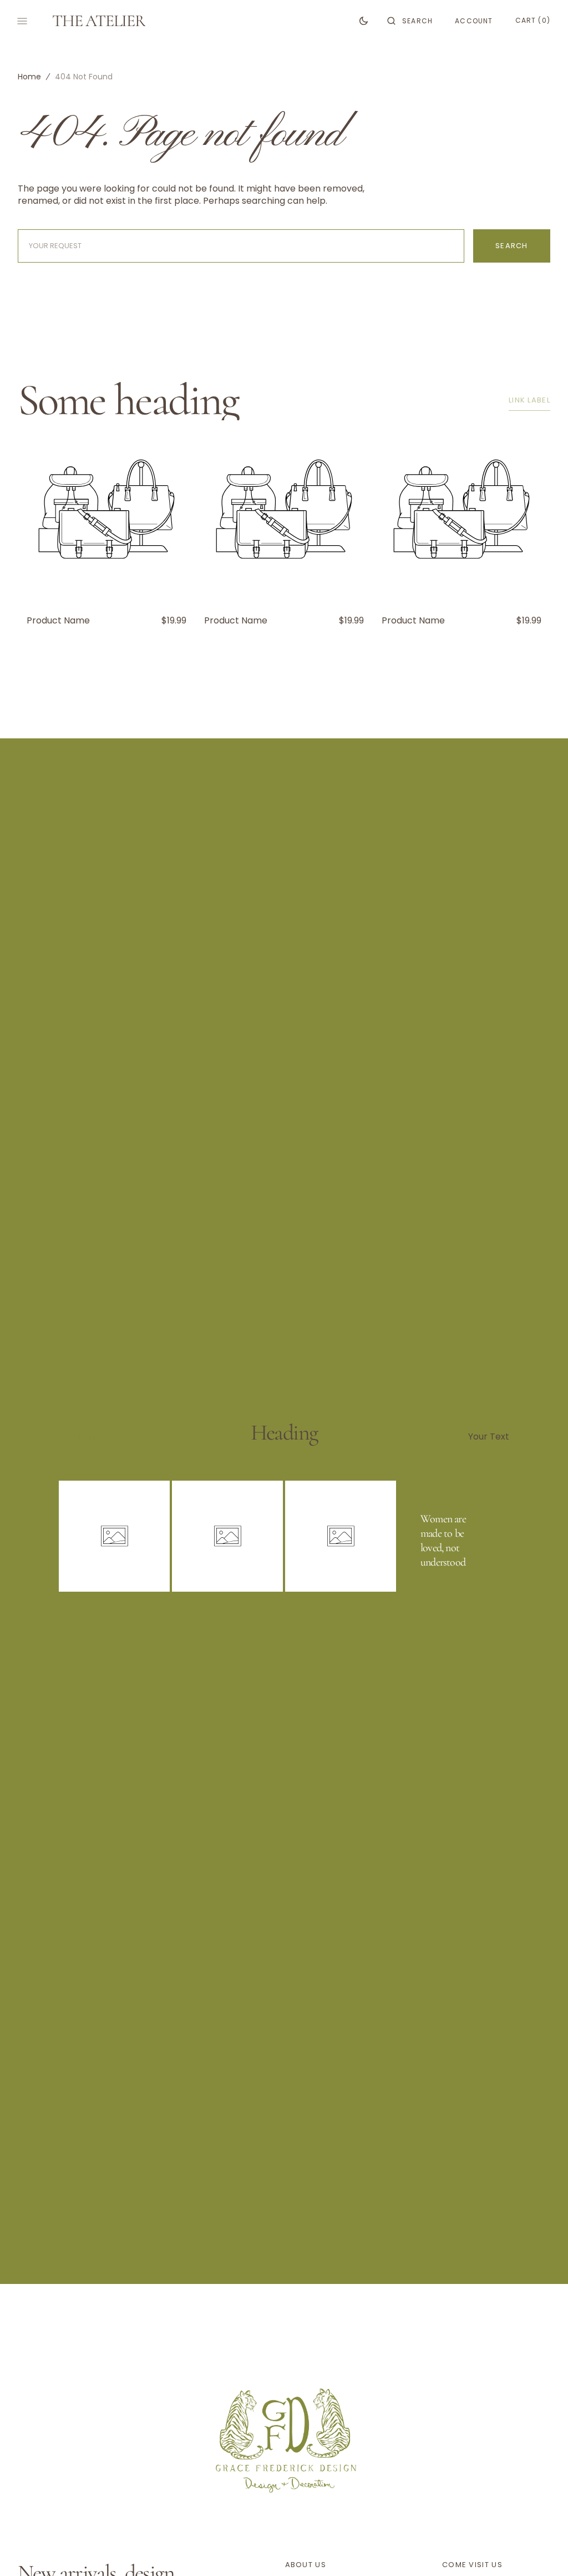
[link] (284, 2438)
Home (29, 77)
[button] (410, 21)
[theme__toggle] (364, 21)
